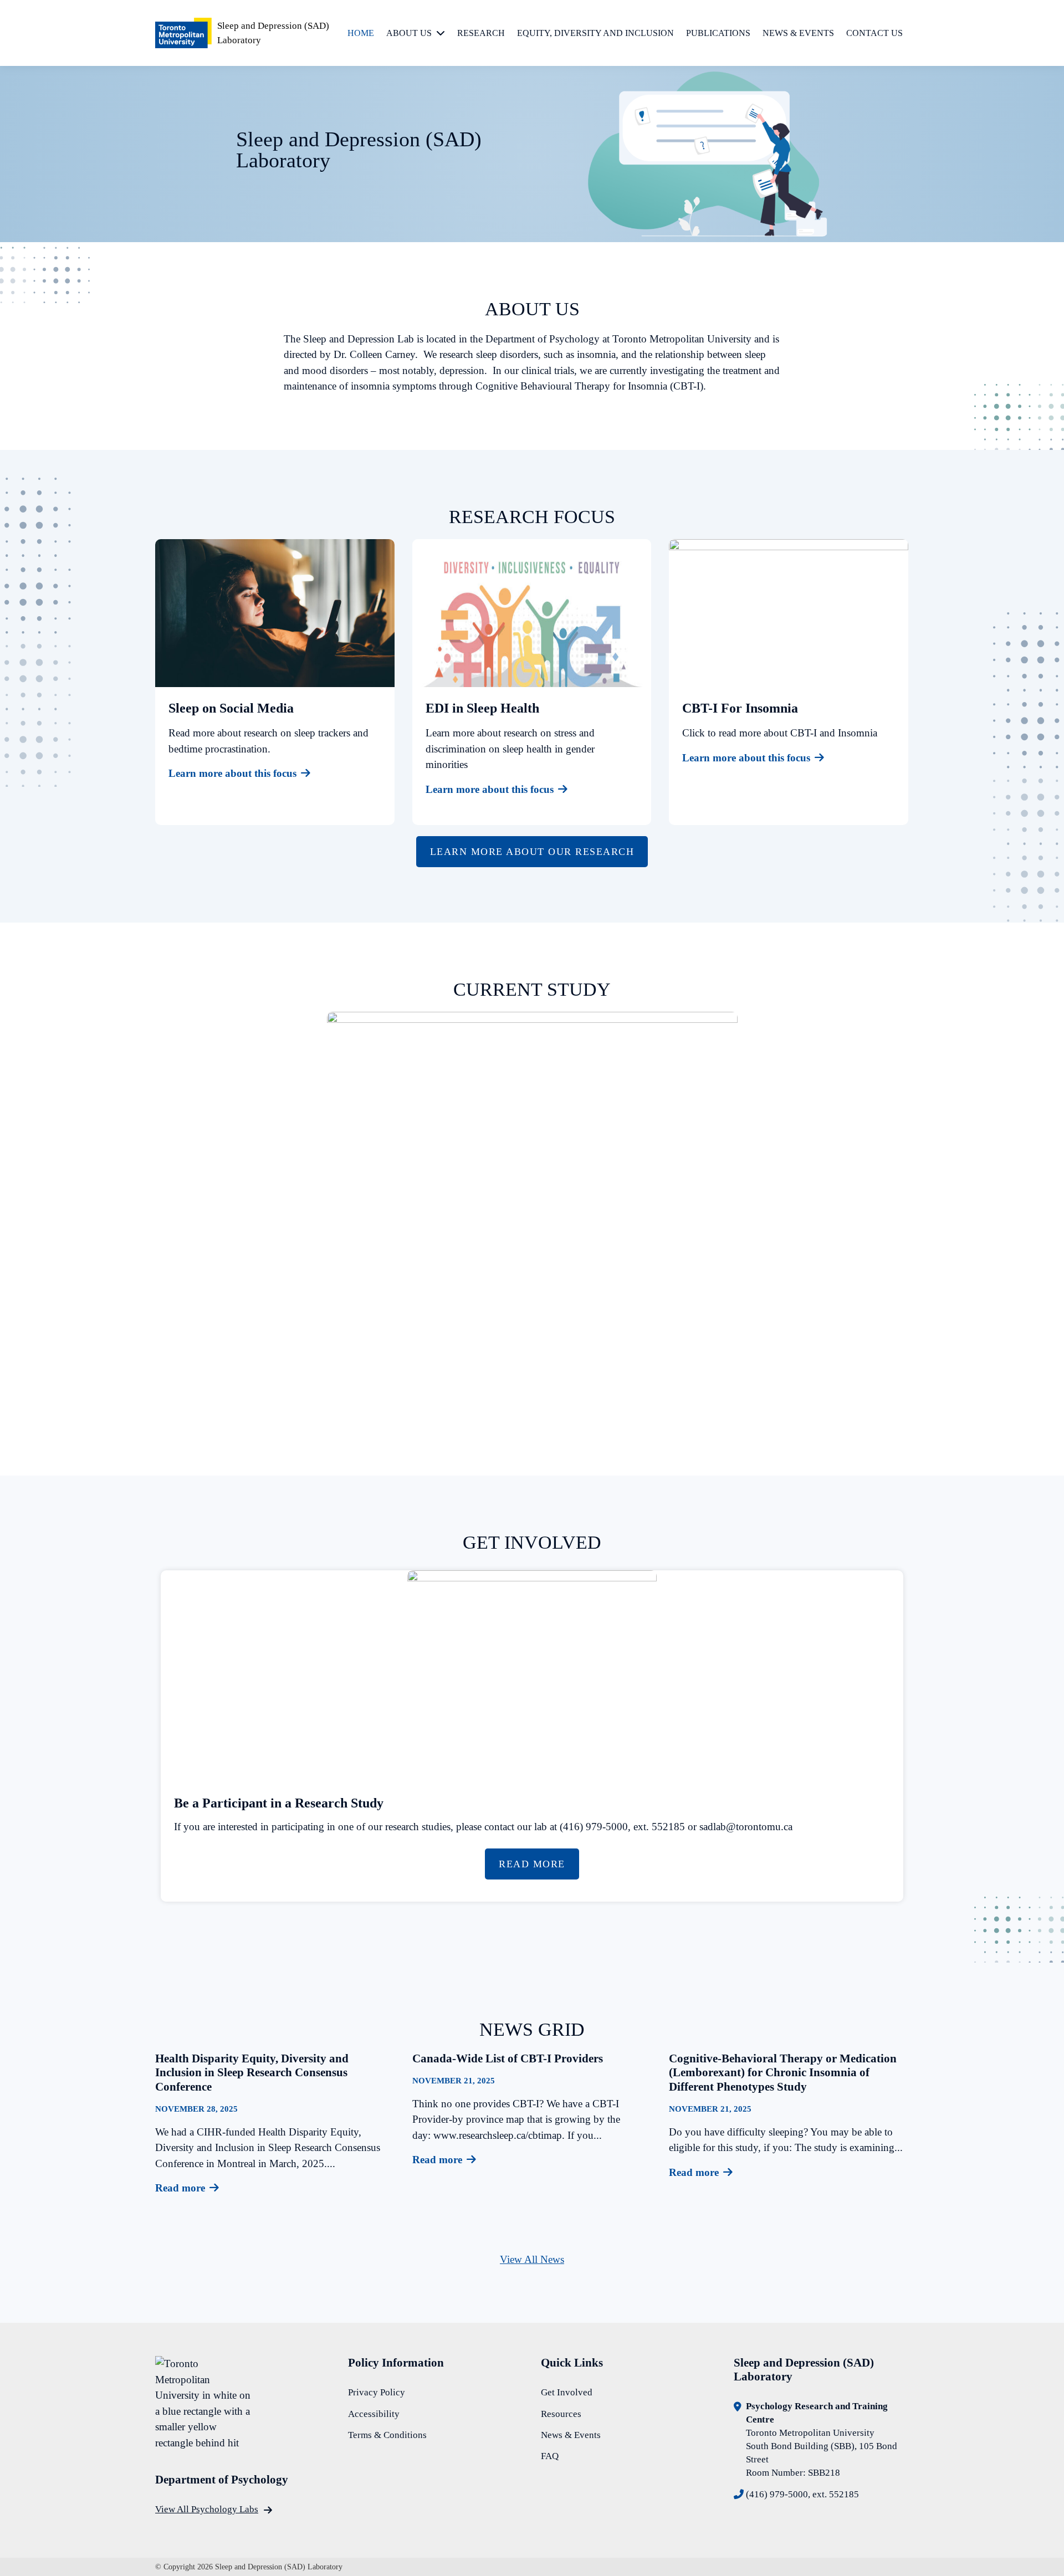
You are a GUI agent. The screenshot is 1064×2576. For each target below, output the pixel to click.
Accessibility (374, 2414)
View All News (532, 2259)
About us (409, 33)
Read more (180, 2188)
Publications (718, 33)
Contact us (874, 33)
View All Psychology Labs (207, 2509)
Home (361, 33)
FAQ (550, 2456)
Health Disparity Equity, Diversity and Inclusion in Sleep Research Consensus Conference (252, 2073)
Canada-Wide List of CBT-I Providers (508, 2058)
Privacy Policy (377, 2392)
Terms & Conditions (387, 2435)
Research (481, 33)
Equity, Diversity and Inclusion (595, 33)
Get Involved (567, 2392)
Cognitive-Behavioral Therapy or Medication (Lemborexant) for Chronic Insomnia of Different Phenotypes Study (783, 2073)
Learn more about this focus (232, 773)
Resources (561, 2414)
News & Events (798, 33)
